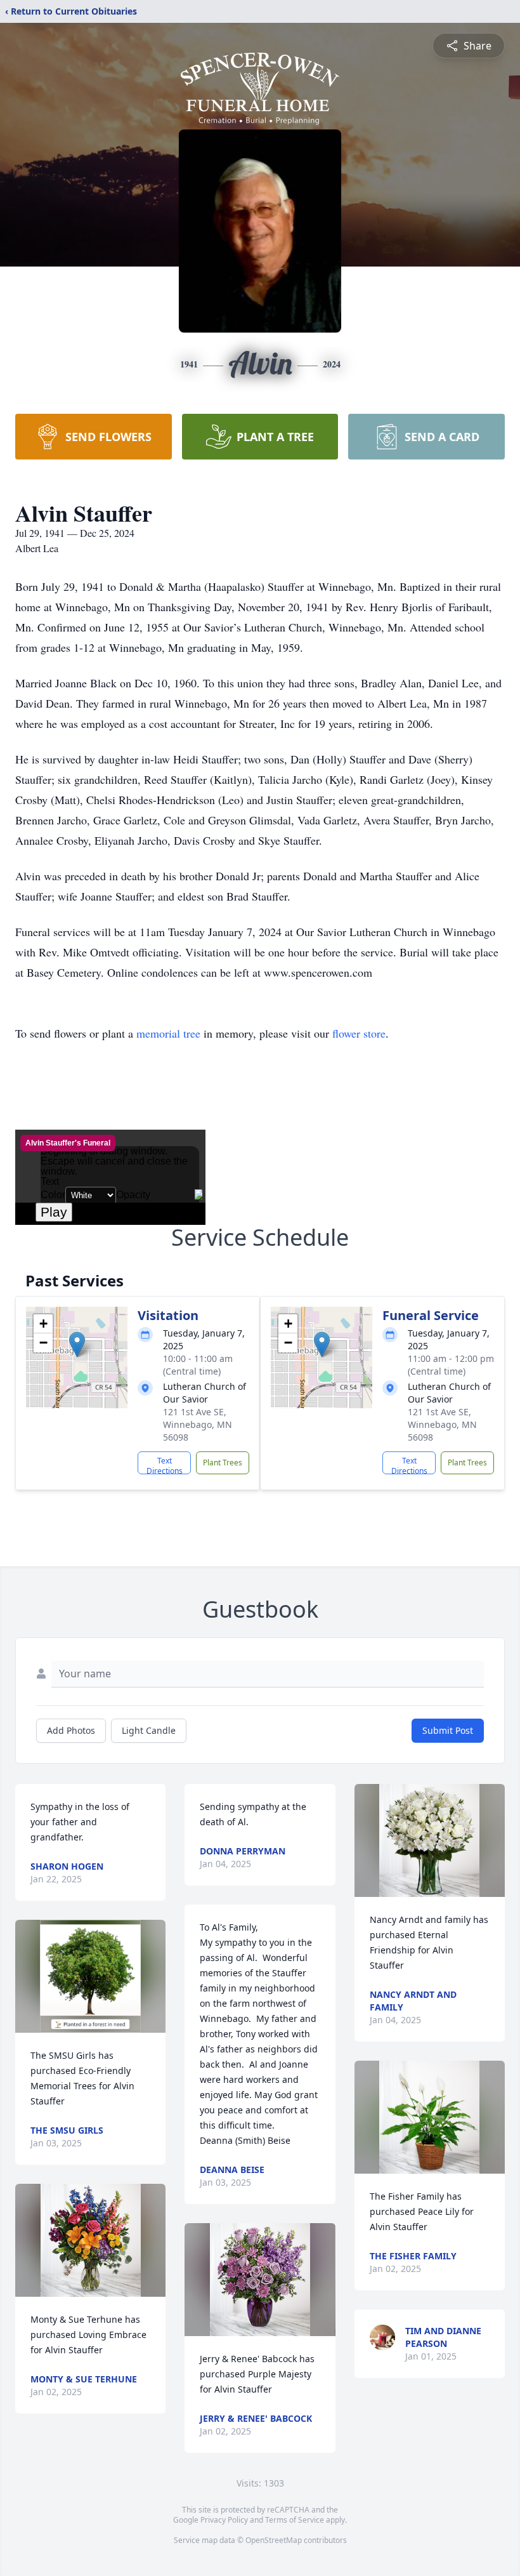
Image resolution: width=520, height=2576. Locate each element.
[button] (77, 1344)
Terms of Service (295, 2520)
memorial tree (168, 1033)
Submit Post (448, 1730)
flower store (359, 1033)
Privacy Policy (224, 2520)
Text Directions (165, 1465)
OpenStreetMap (274, 2540)
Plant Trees (223, 1463)
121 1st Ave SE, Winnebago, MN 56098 (198, 1424)
